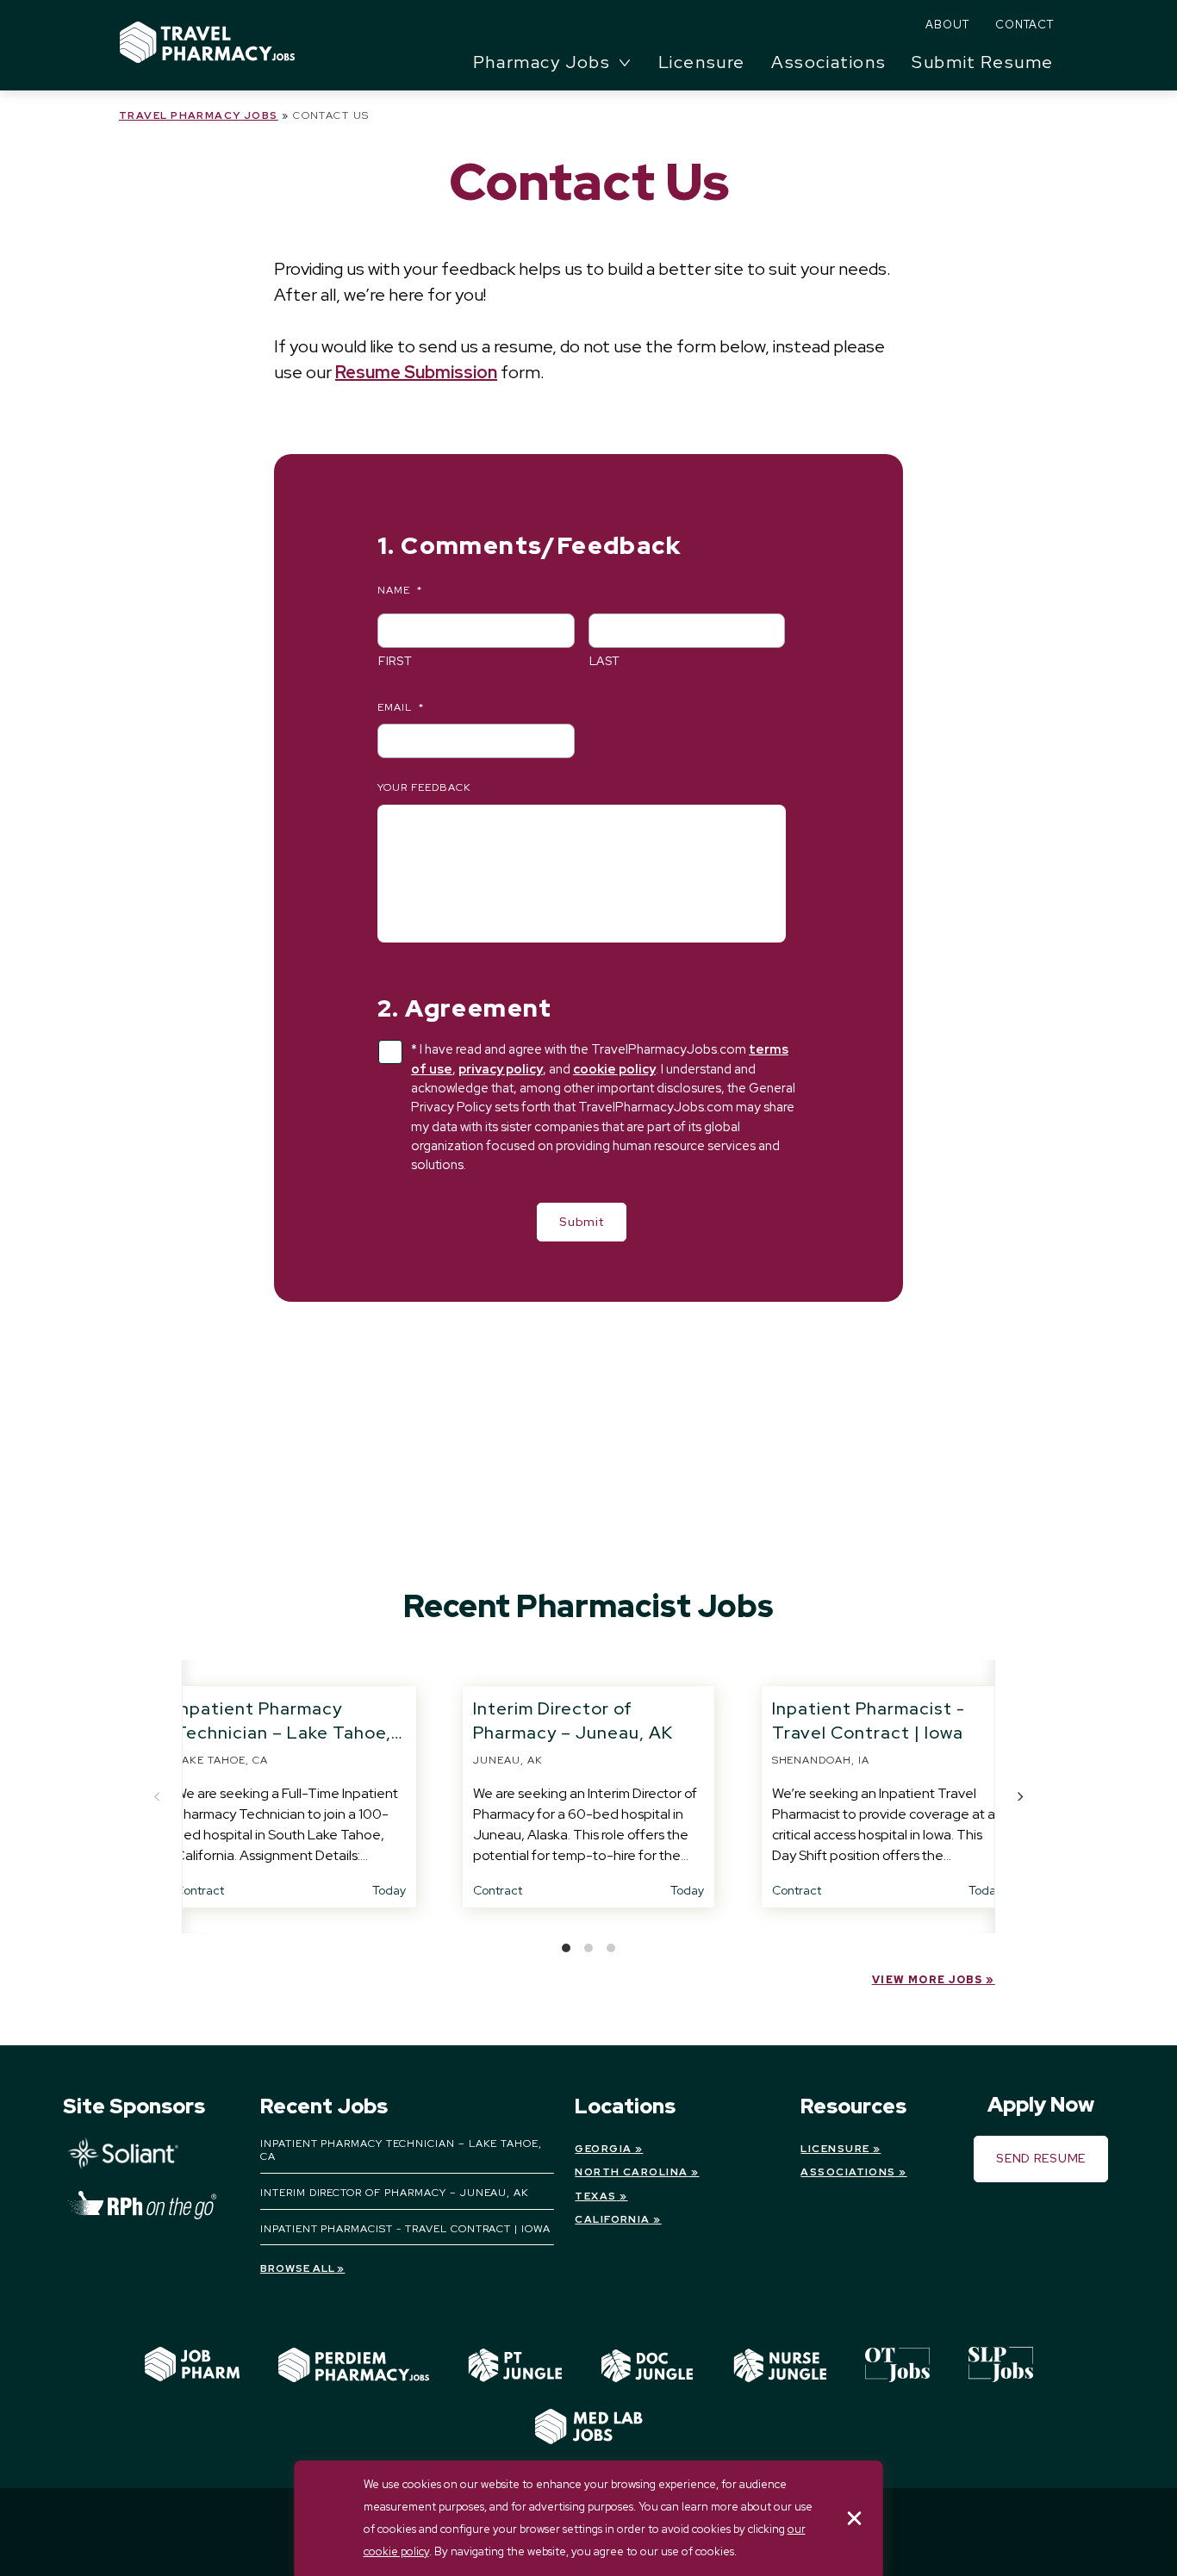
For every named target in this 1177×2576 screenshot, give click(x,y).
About (947, 25)
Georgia (603, 2149)
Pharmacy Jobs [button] (542, 62)
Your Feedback (424, 788)
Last (605, 661)
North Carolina (631, 2172)
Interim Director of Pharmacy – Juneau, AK (395, 2193)
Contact (1024, 25)
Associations (828, 62)
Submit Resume (983, 62)
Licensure (702, 62)
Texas (595, 2196)
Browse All (298, 2268)
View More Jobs (928, 1980)
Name (400, 591)
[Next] (1019, 1796)
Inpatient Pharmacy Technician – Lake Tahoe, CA (283, 1733)
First (395, 661)
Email (401, 708)
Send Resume (1041, 2158)
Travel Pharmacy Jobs (199, 115)
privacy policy (501, 1069)
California (612, 2219)
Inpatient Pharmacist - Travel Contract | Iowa (405, 2229)
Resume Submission (416, 372)
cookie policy (614, 1069)
